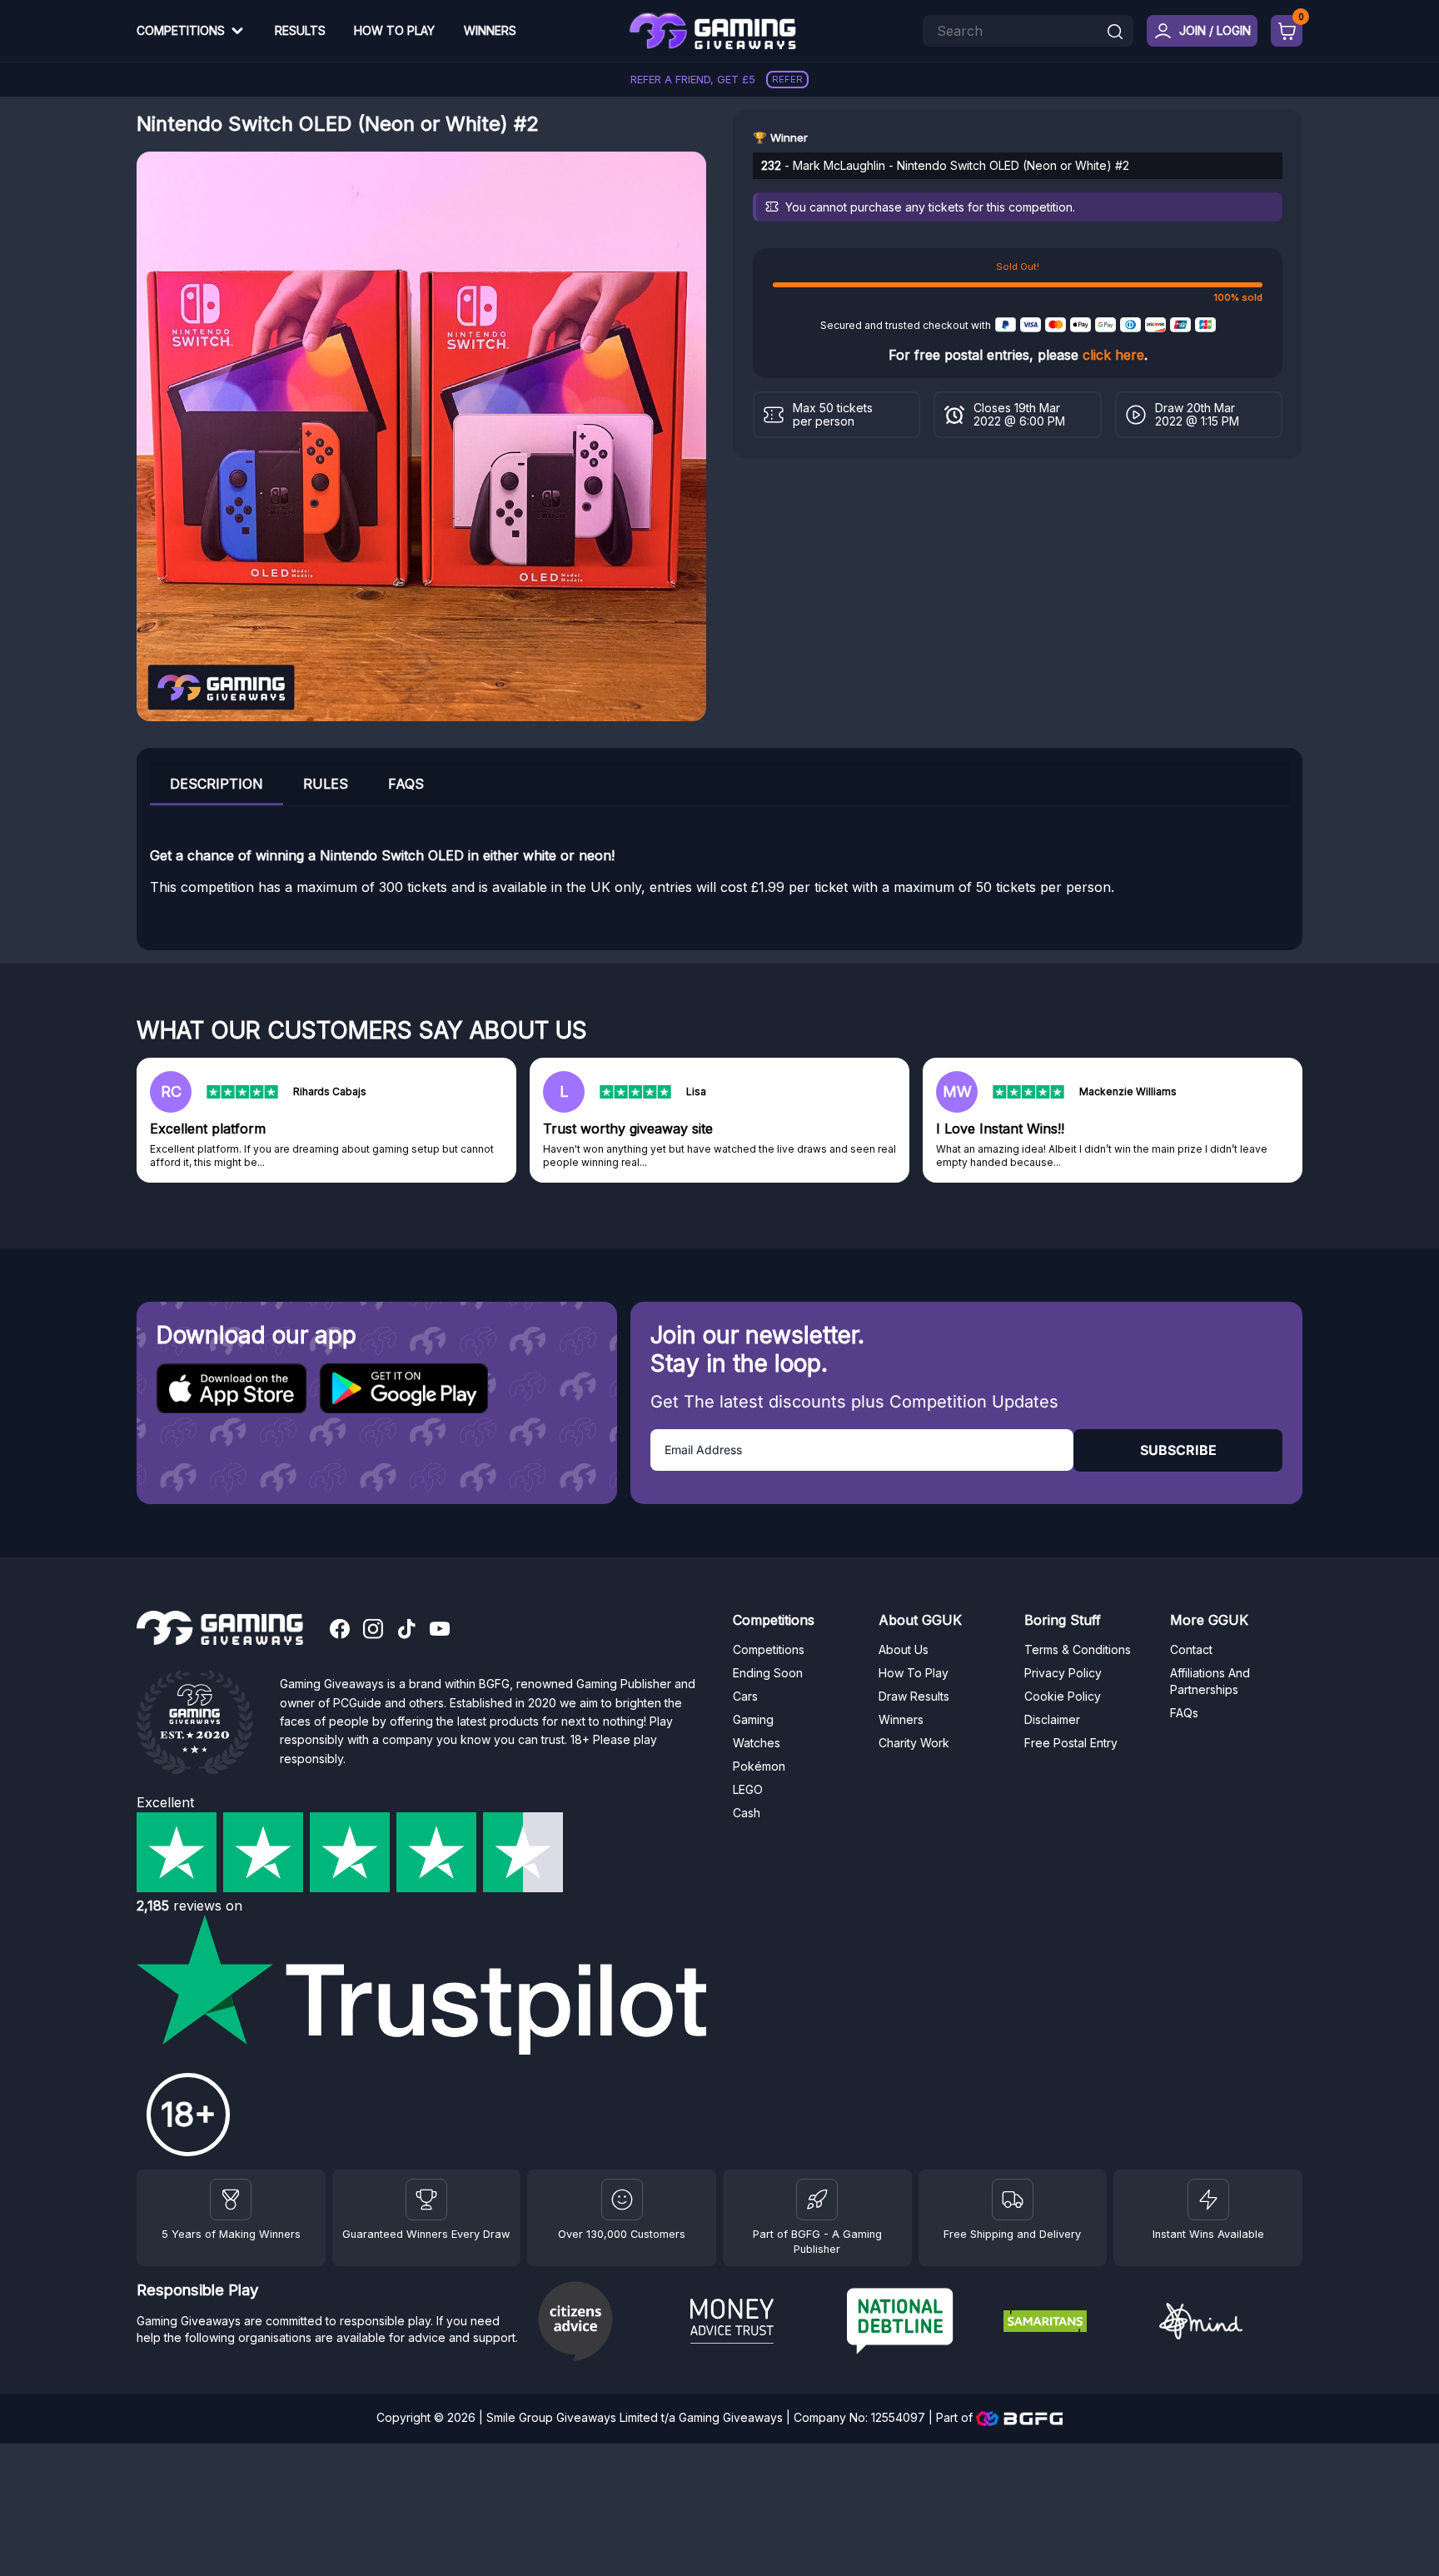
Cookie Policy (1063, 1696)
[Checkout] (1287, 31)
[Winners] (231, 2200)
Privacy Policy (1063, 1673)
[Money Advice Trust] (762, 2324)
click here (1113, 355)
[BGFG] (817, 2200)
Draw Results (914, 1696)
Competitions (181, 30)
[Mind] (1231, 2323)
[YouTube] (440, 1631)
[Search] (1115, 33)
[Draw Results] (622, 2200)
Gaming (753, 1719)
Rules (326, 784)
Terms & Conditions (1078, 1649)
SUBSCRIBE (1178, 1450)
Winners (490, 30)
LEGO (748, 1789)
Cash (747, 1813)
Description (217, 784)
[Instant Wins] (1208, 2200)
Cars (745, 1696)
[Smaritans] (1075, 2324)
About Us (904, 1649)
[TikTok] (406, 1631)
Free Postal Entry (1071, 1743)
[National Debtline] (919, 2323)
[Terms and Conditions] (1013, 2200)
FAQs (406, 784)
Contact (1191, 1649)
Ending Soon (768, 1673)
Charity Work (914, 1743)
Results (300, 30)
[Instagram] (373, 1631)
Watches (757, 1743)
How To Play (394, 30)
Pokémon (759, 1766)
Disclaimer (1052, 1719)
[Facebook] (340, 1631)
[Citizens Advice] (605, 2323)
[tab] (217, 783)
